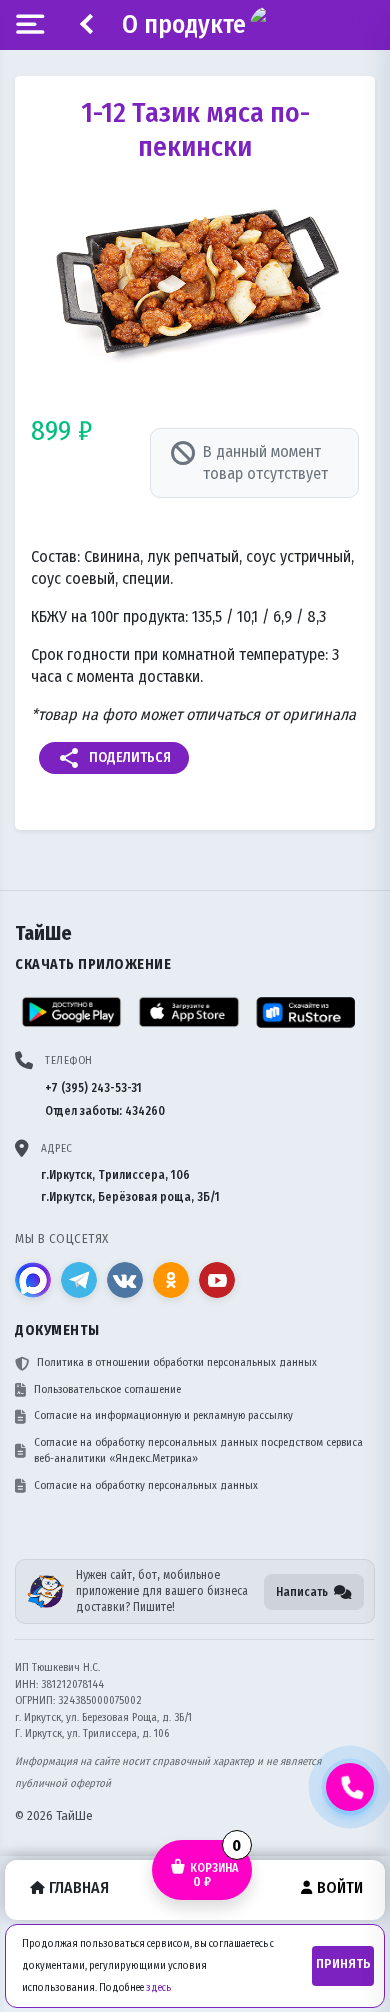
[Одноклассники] (171, 1280)
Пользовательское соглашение (107, 1389)
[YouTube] (217, 1280)
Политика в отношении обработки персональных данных (177, 1362)
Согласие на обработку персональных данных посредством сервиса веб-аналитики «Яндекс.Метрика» (198, 1451)
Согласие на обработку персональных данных (146, 1485)
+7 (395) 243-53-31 (93, 1088)
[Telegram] (79, 1280)
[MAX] (33, 1280)
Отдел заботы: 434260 (105, 1111)
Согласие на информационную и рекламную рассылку (163, 1415)
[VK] (125, 1280)
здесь (158, 1987)
